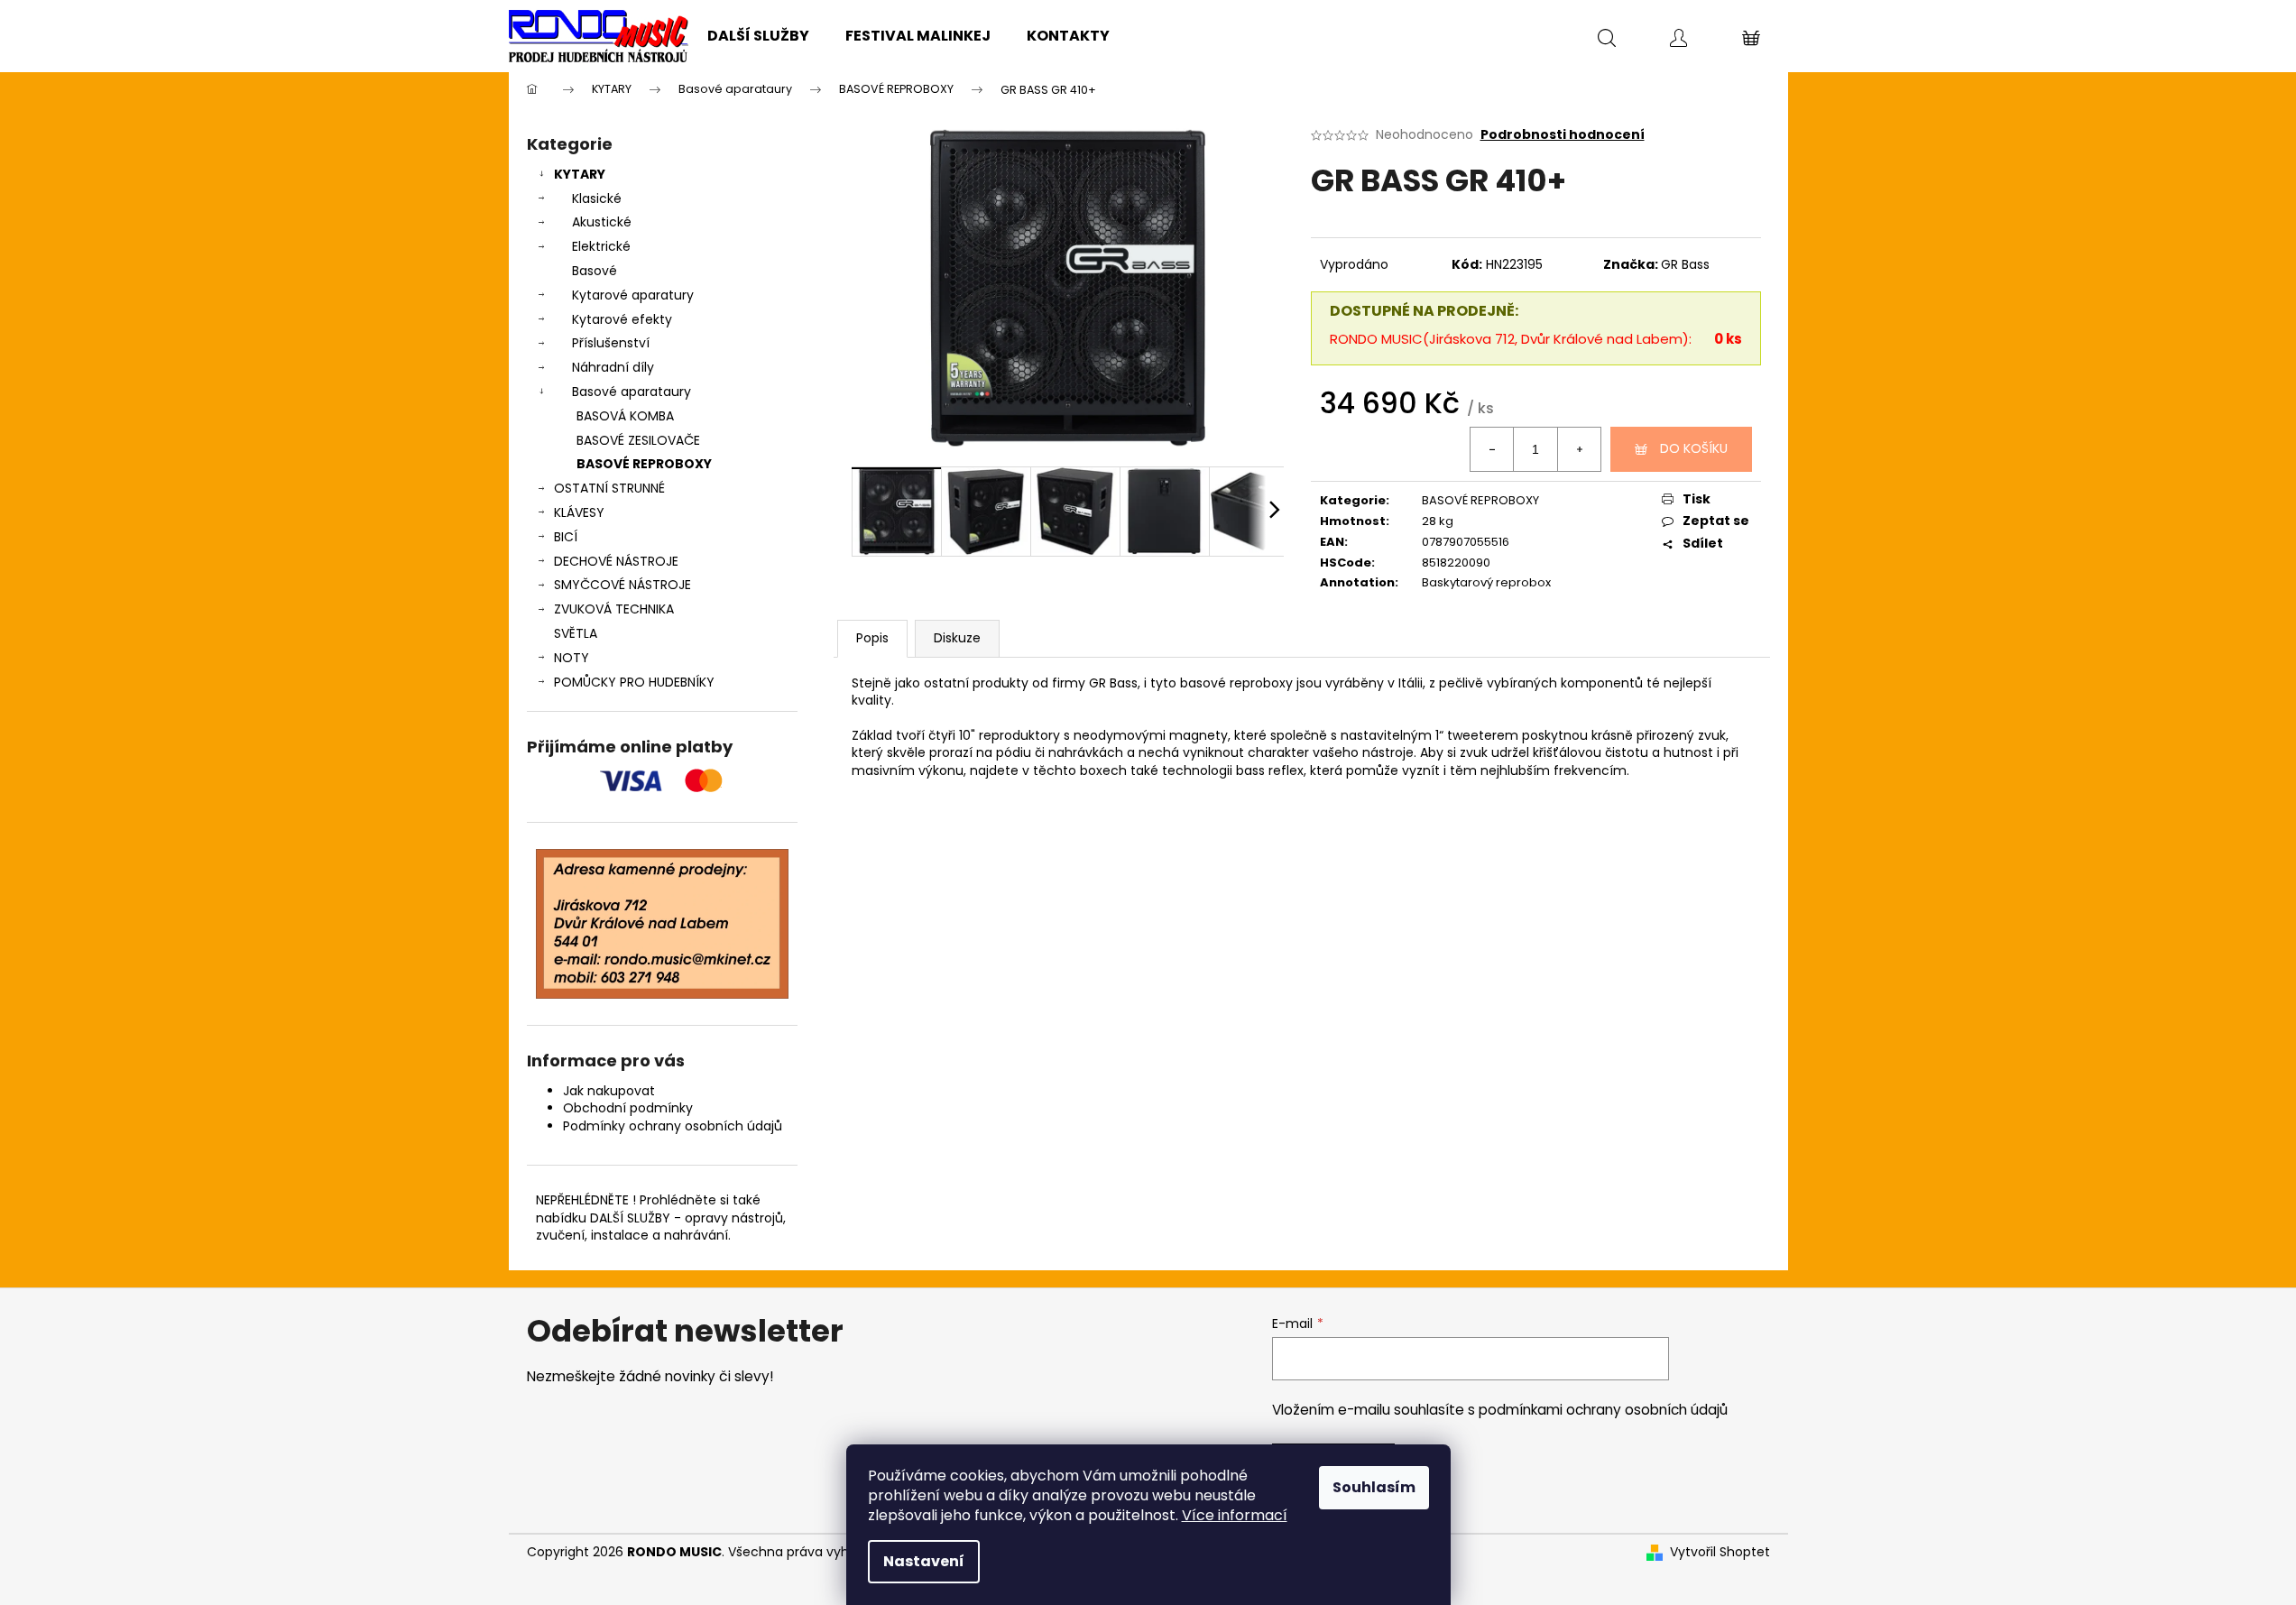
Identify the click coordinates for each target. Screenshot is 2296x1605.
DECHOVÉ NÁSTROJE (616, 561)
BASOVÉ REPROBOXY (644, 464)
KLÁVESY (579, 512)
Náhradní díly (613, 367)
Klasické (597, 198)
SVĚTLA (576, 633)
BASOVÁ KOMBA (625, 416)
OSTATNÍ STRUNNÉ (609, 488)
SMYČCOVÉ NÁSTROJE (622, 585)
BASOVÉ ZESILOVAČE (638, 440)
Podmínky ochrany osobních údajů (673, 1126)
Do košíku (1694, 448)
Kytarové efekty (622, 319)
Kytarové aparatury (633, 295)
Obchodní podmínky (628, 1108)
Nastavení (924, 1561)
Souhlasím (1374, 1487)
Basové (595, 271)
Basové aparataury (632, 392)
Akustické (602, 222)
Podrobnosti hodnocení (1563, 135)
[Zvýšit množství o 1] (1579, 449)
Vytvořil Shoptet (1720, 1552)
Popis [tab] (872, 638)
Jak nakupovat (609, 1091)
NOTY (572, 658)
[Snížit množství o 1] (1492, 449)
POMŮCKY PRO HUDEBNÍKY (634, 682)
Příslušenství (611, 343)
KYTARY (580, 174)
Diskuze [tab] (957, 638)
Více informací (1235, 1515)
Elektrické (601, 246)
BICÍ (566, 537)
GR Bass (1685, 264)
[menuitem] (758, 36)
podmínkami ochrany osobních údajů (1603, 1410)
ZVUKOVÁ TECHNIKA (614, 609)
